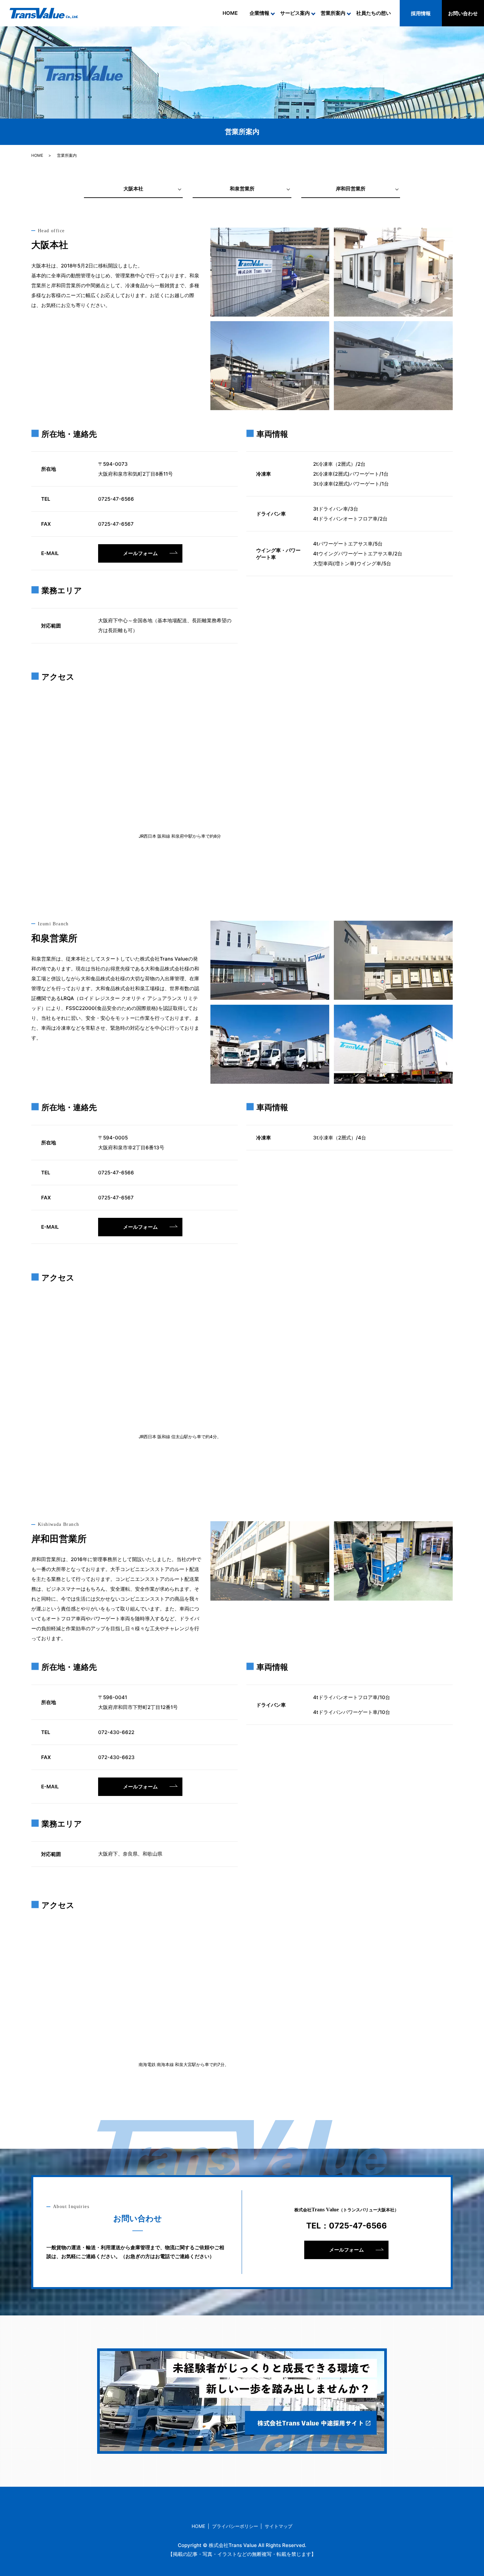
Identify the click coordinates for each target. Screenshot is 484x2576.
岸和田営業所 (351, 189)
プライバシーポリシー (235, 2526)
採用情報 (421, 13)
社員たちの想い (374, 13)
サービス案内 (295, 13)
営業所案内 (333, 13)
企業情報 (259, 13)
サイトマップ (279, 2526)
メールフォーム (140, 553)
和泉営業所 (242, 189)
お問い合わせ (463, 13)
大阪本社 (133, 189)
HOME (230, 13)
